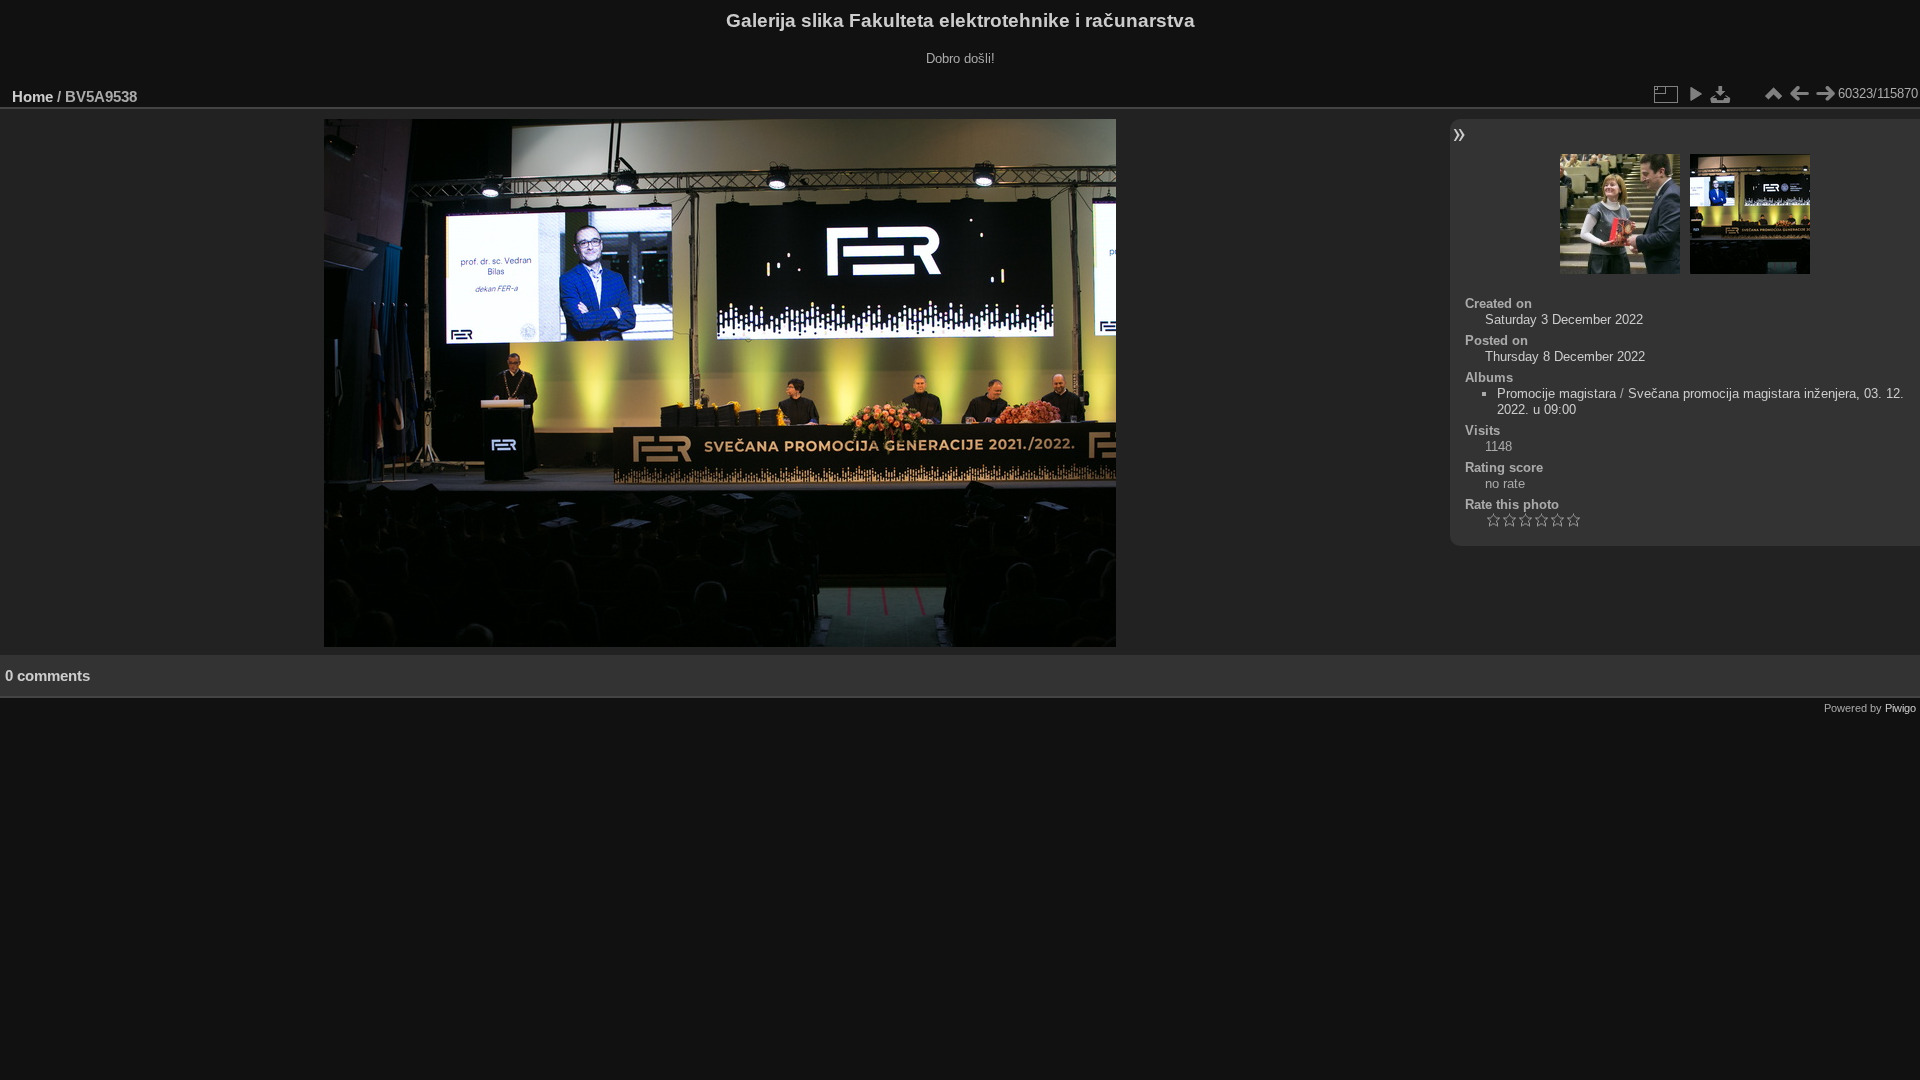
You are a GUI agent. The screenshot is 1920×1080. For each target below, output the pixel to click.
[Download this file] (1721, 94)
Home (32, 96)
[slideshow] (1695, 94)
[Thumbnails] (1773, 94)
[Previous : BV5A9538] (1799, 94)
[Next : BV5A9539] (1825, 94)
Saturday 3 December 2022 (1564, 319)
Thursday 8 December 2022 (1565, 356)
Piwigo (1900, 708)
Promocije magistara (1556, 393)
